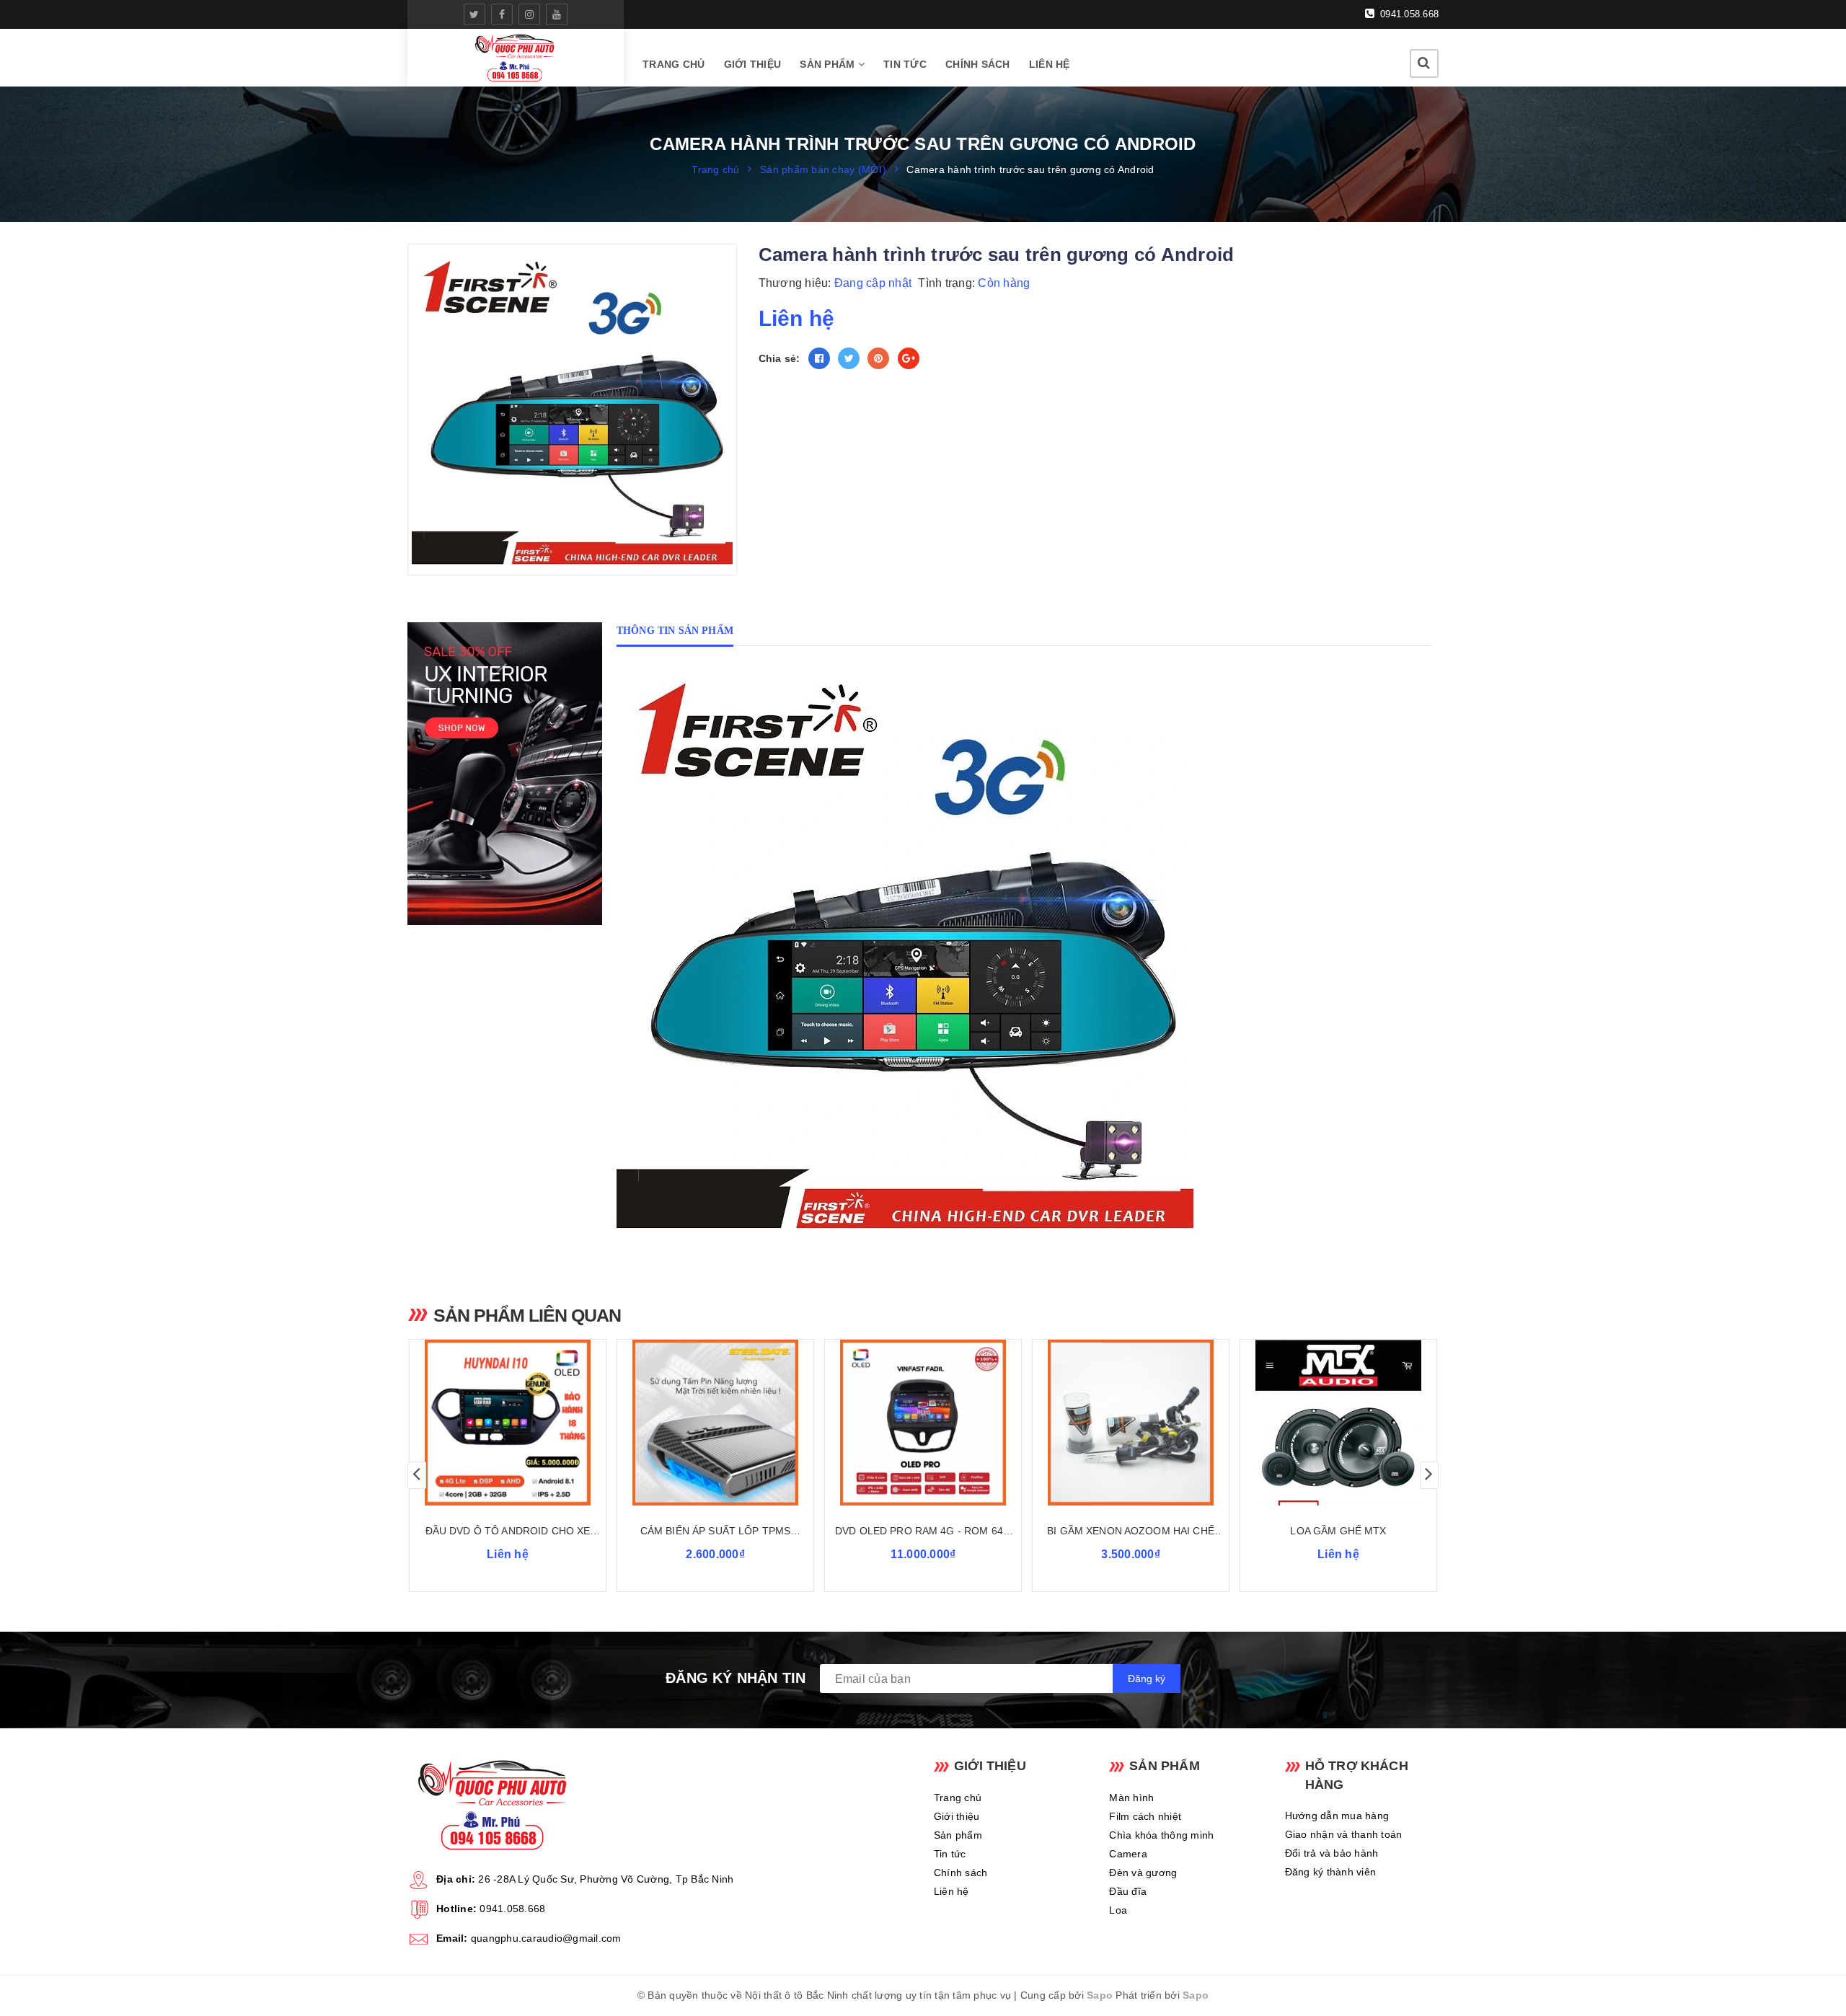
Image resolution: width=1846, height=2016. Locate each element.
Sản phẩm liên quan (527, 1315)
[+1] (909, 358)
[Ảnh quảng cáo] (508, 774)
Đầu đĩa (1128, 1891)
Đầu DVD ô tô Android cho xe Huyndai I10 (508, 1532)
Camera (1128, 1854)
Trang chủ (674, 64)
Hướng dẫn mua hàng (1337, 1816)
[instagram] (529, 14)
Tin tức (905, 64)
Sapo (1100, 1995)
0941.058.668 (1408, 14)
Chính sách (978, 64)
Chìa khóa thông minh (1161, 1835)
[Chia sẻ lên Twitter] (849, 358)
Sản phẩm (829, 64)
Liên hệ (1050, 64)
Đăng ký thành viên (1331, 1872)
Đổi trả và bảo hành (1332, 1853)
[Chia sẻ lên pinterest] (878, 358)
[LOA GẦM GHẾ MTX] (1338, 1423)
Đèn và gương (1143, 1873)
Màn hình (1131, 1798)
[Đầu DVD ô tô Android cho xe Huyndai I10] (508, 1423)
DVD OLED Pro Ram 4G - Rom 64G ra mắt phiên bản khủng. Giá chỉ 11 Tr (923, 1532)
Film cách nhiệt (1145, 1816)
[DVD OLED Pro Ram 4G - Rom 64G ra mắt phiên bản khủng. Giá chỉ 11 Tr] (923, 1423)
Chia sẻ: (780, 358)
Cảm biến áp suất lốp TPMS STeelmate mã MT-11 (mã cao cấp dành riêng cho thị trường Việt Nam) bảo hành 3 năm (715, 1532)
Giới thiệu (753, 64)
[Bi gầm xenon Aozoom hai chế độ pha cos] (1131, 1423)
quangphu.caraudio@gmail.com (546, 1938)
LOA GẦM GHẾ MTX (1338, 1531)
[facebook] (502, 14)
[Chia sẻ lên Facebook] (819, 358)
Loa (1118, 1910)
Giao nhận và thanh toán (1344, 1834)
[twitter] (474, 14)
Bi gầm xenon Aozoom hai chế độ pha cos (1131, 1532)
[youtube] (557, 14)
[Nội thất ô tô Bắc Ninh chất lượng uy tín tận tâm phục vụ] (515, 58)
